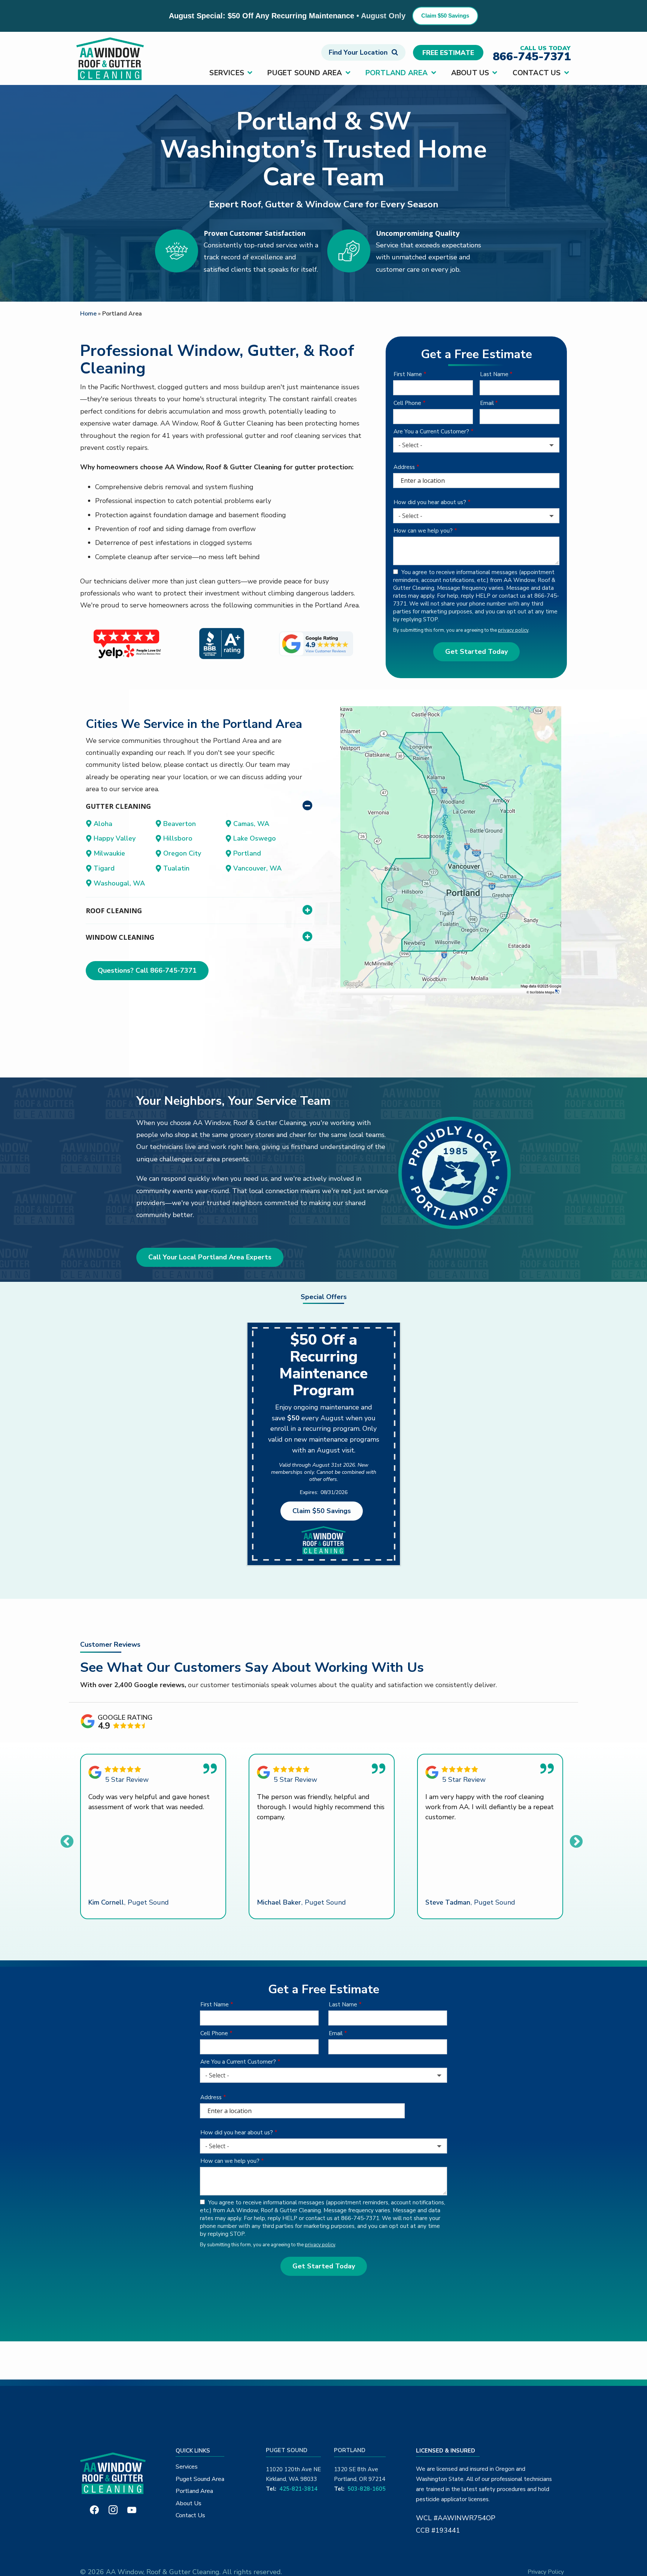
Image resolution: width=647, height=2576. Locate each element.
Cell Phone (407, 403)
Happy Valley (115, 838)
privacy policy (513, 630)
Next (576, 1842)
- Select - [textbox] (410, 445)
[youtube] (132, 2509)
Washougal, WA (119, 883)
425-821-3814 (298, 2489)
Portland (247, 853)
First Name (408, 374)
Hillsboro (178, 838)
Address (404, 467)
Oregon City (182, 853)
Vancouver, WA (257, 868)
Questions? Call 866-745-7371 (147, 970)
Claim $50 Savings (445, 16)
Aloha (103, 824)
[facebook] (94, 2509)
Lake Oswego (255, 838)
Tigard (104, 868)
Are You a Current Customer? (431, 432)
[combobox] (476, 445)
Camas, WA (251, 824)
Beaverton (180, 824)
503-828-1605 (367, 2489)
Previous (67, 1842)
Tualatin (176, 868)
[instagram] (113, 2509)
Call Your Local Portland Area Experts (210, 1257)
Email (487, 403)
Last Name (494, 374)
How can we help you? (423, 531)
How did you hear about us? (430, 502)
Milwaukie (109, 853)
